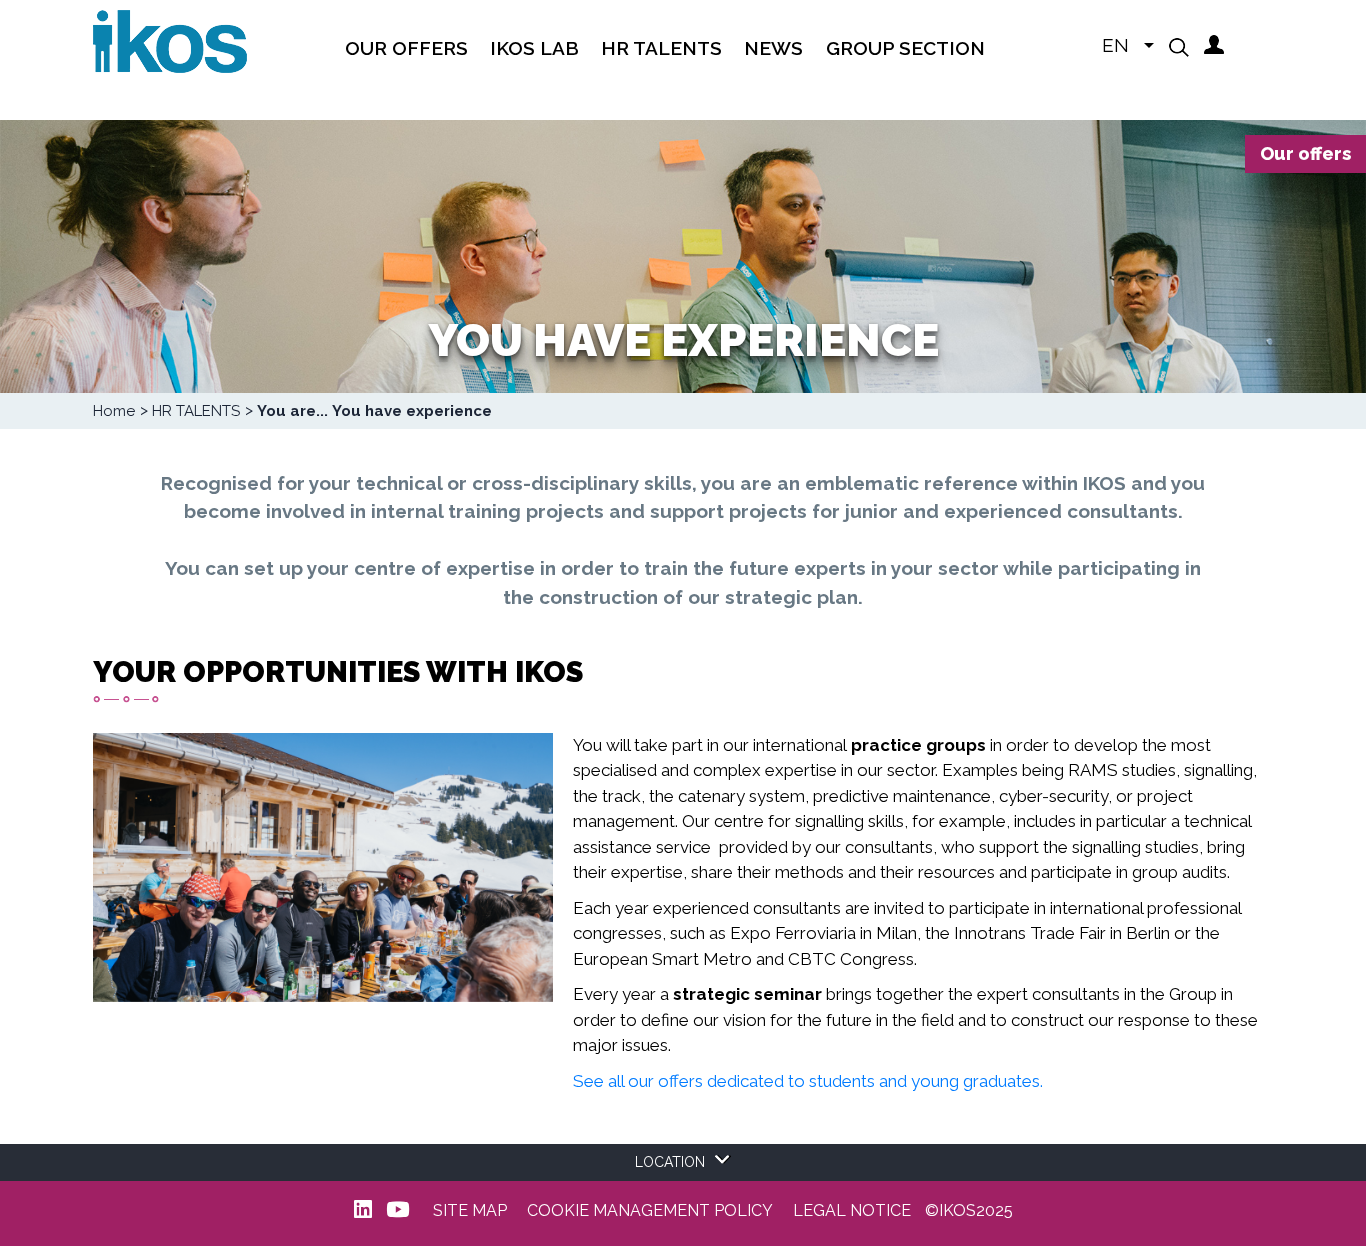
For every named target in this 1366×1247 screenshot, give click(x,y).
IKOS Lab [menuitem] (534, 48)
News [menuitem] (773, 48)
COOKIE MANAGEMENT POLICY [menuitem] (650, 1211)
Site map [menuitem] (470, 1211)
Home (114, 411)
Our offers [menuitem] (406, 48)
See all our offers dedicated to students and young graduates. (808, 1081)
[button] (1179, 47)
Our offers (1305, 153)
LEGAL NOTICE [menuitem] (852, 1211)
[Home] (170, 40)
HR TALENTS (196, 411)
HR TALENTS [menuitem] (661, 48)
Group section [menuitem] (905, 48)
